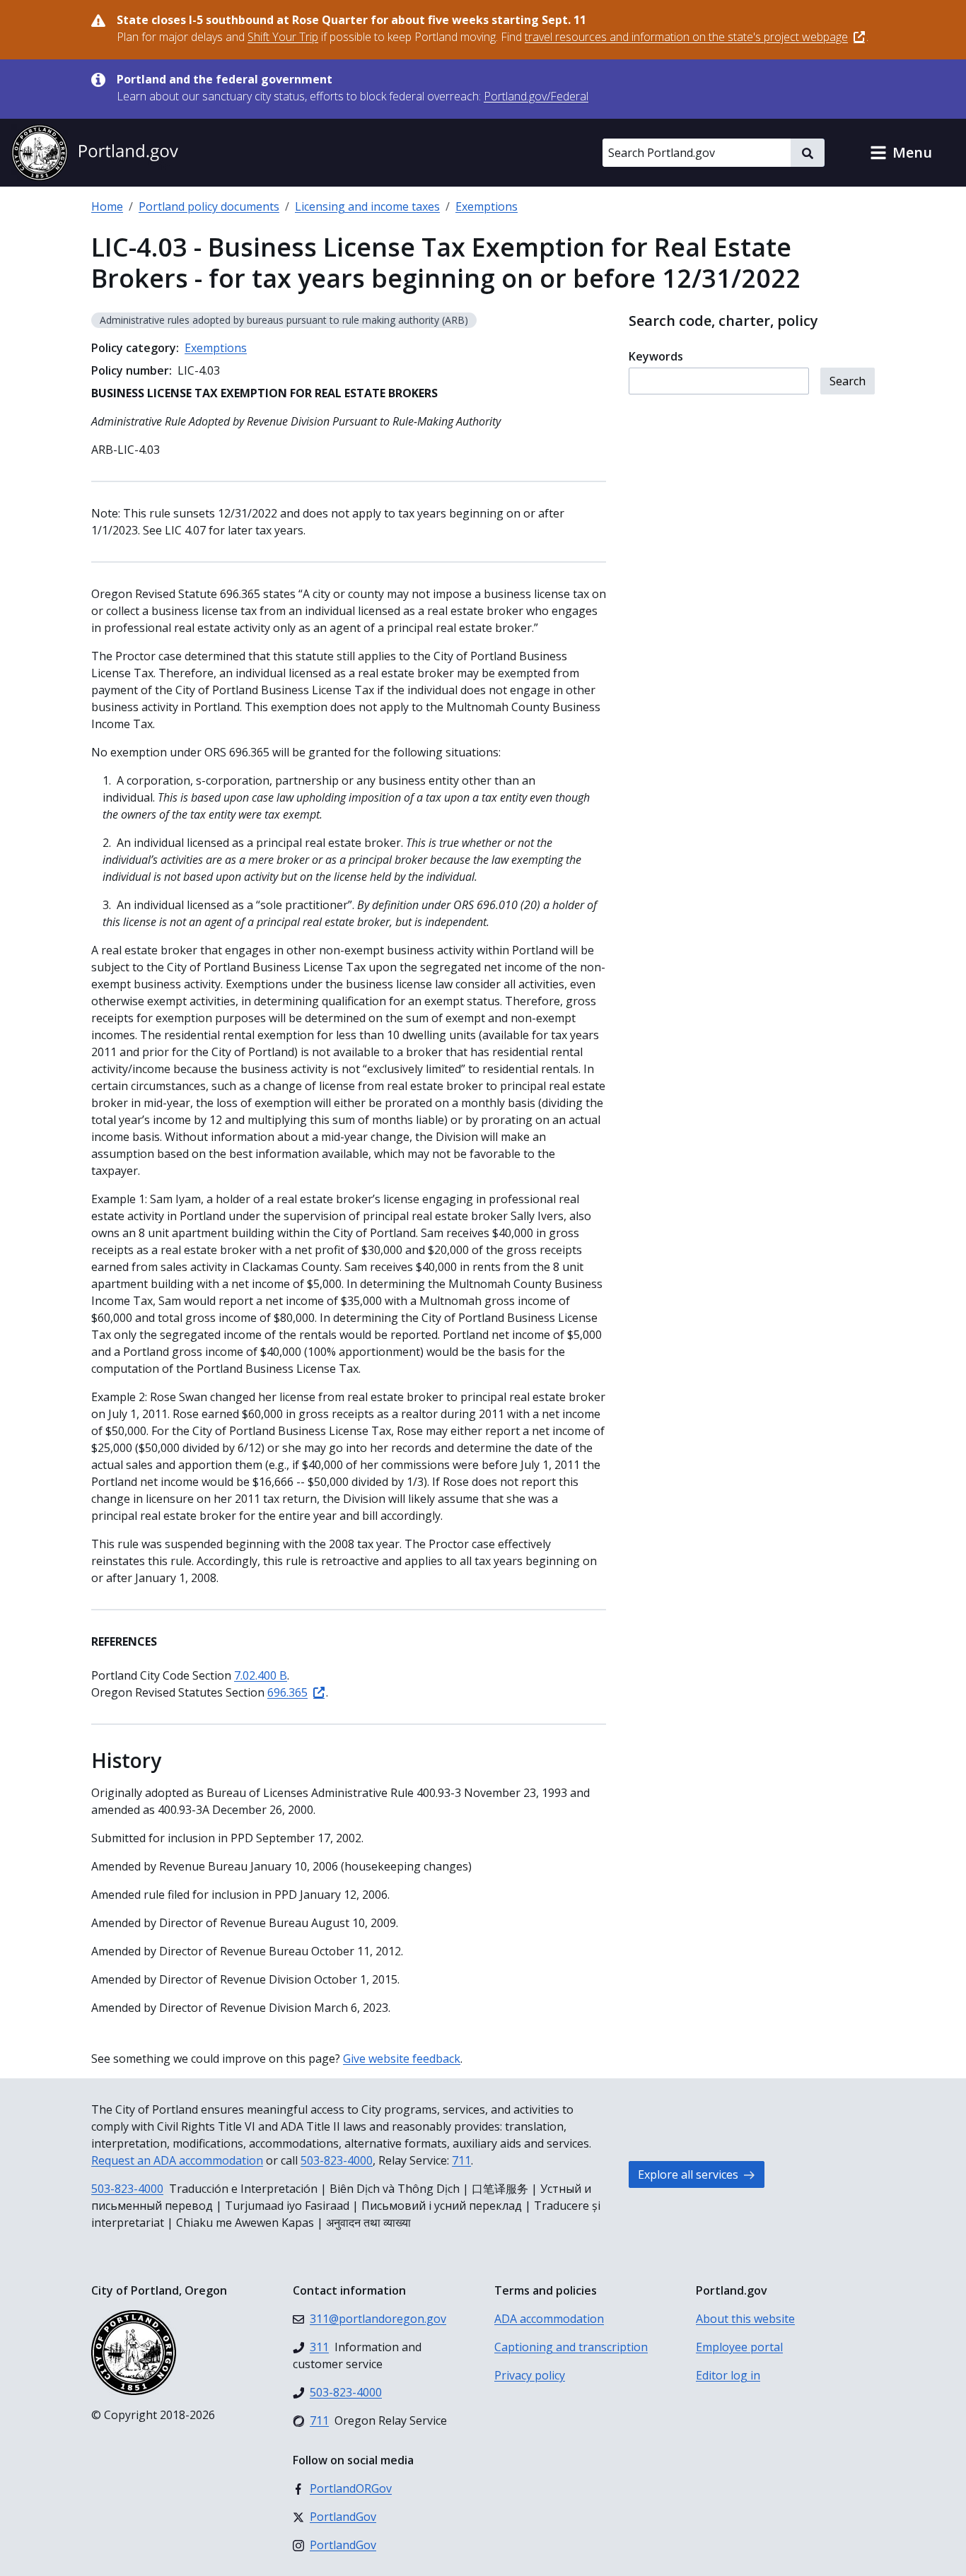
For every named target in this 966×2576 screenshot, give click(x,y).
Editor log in (728, 2375)
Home (107, 206)
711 (461, 2160)
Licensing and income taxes (367, 206)
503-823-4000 (337, 2160)
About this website (745, 2319)
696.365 (287, 1692)
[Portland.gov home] (95, 153)
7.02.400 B (261, 1675)
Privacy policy (530, 2375)
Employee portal (739, 2347)
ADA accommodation (549, 2319)
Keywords (656, 356)
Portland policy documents (209, 206)
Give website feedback (402, 2059)
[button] (901, 153)
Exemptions (487, 206)
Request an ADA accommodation (177, 2160)
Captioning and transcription (571, 2347)
